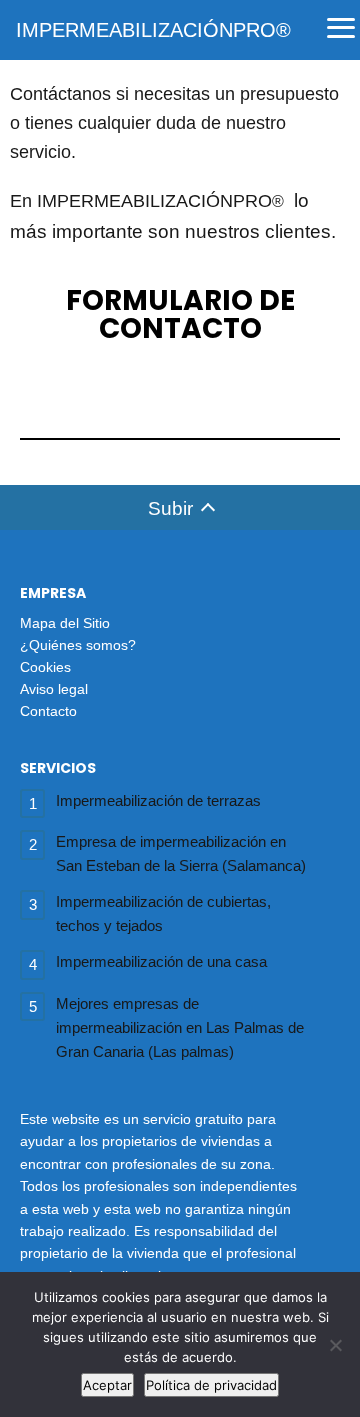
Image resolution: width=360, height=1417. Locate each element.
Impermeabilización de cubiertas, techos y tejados (163, 913)
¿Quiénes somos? (78, 645)
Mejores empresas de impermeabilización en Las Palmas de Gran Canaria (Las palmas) (180, 1027)
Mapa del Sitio (65, 623)
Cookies (45, 667)
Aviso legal (54, 689)
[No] (335, 1345)
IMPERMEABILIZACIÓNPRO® (153, 30)
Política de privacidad (211, 1385)
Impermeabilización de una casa (161, 961)
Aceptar (107, 1385)
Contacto (48, 711)
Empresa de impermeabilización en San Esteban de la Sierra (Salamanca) (181, 853)
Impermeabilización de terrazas (158, 800)
